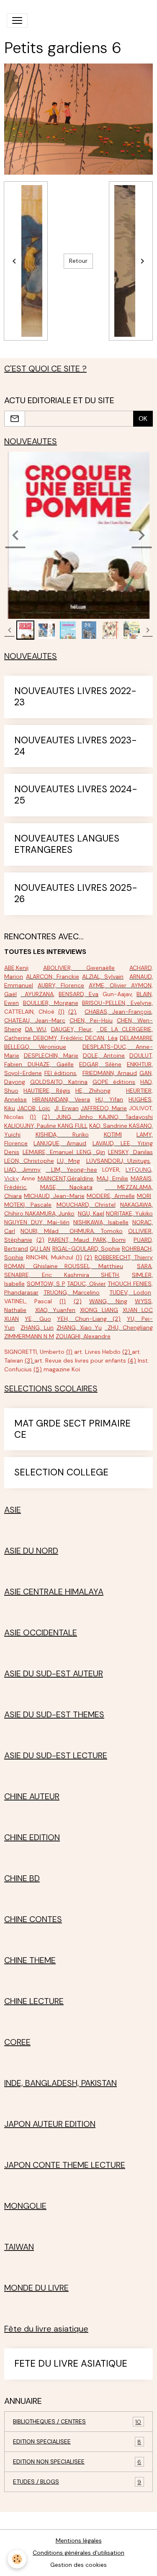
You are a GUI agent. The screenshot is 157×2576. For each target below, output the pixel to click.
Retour (78, 261)
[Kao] (128, 1126)
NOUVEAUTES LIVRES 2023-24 (76, 746)
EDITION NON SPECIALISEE (77, 2462)
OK (143, 418)
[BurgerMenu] (17, 20)
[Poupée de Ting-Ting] (61, 1266)
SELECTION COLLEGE (61, 1473)
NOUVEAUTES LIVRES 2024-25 (76, 795)
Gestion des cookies (78, 2565)
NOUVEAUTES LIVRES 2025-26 (76, 894)
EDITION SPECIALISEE (77, 2442)
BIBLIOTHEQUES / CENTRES (77, 2422)
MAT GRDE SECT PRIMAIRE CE (72, 1429)
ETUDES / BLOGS (77, 2482)
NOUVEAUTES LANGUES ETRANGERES (67, 844)
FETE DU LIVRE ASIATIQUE (71, 2364)
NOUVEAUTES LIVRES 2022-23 (75, 697)
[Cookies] (17, 2559)
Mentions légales (79, 2540)
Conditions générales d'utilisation (78, 2553)
